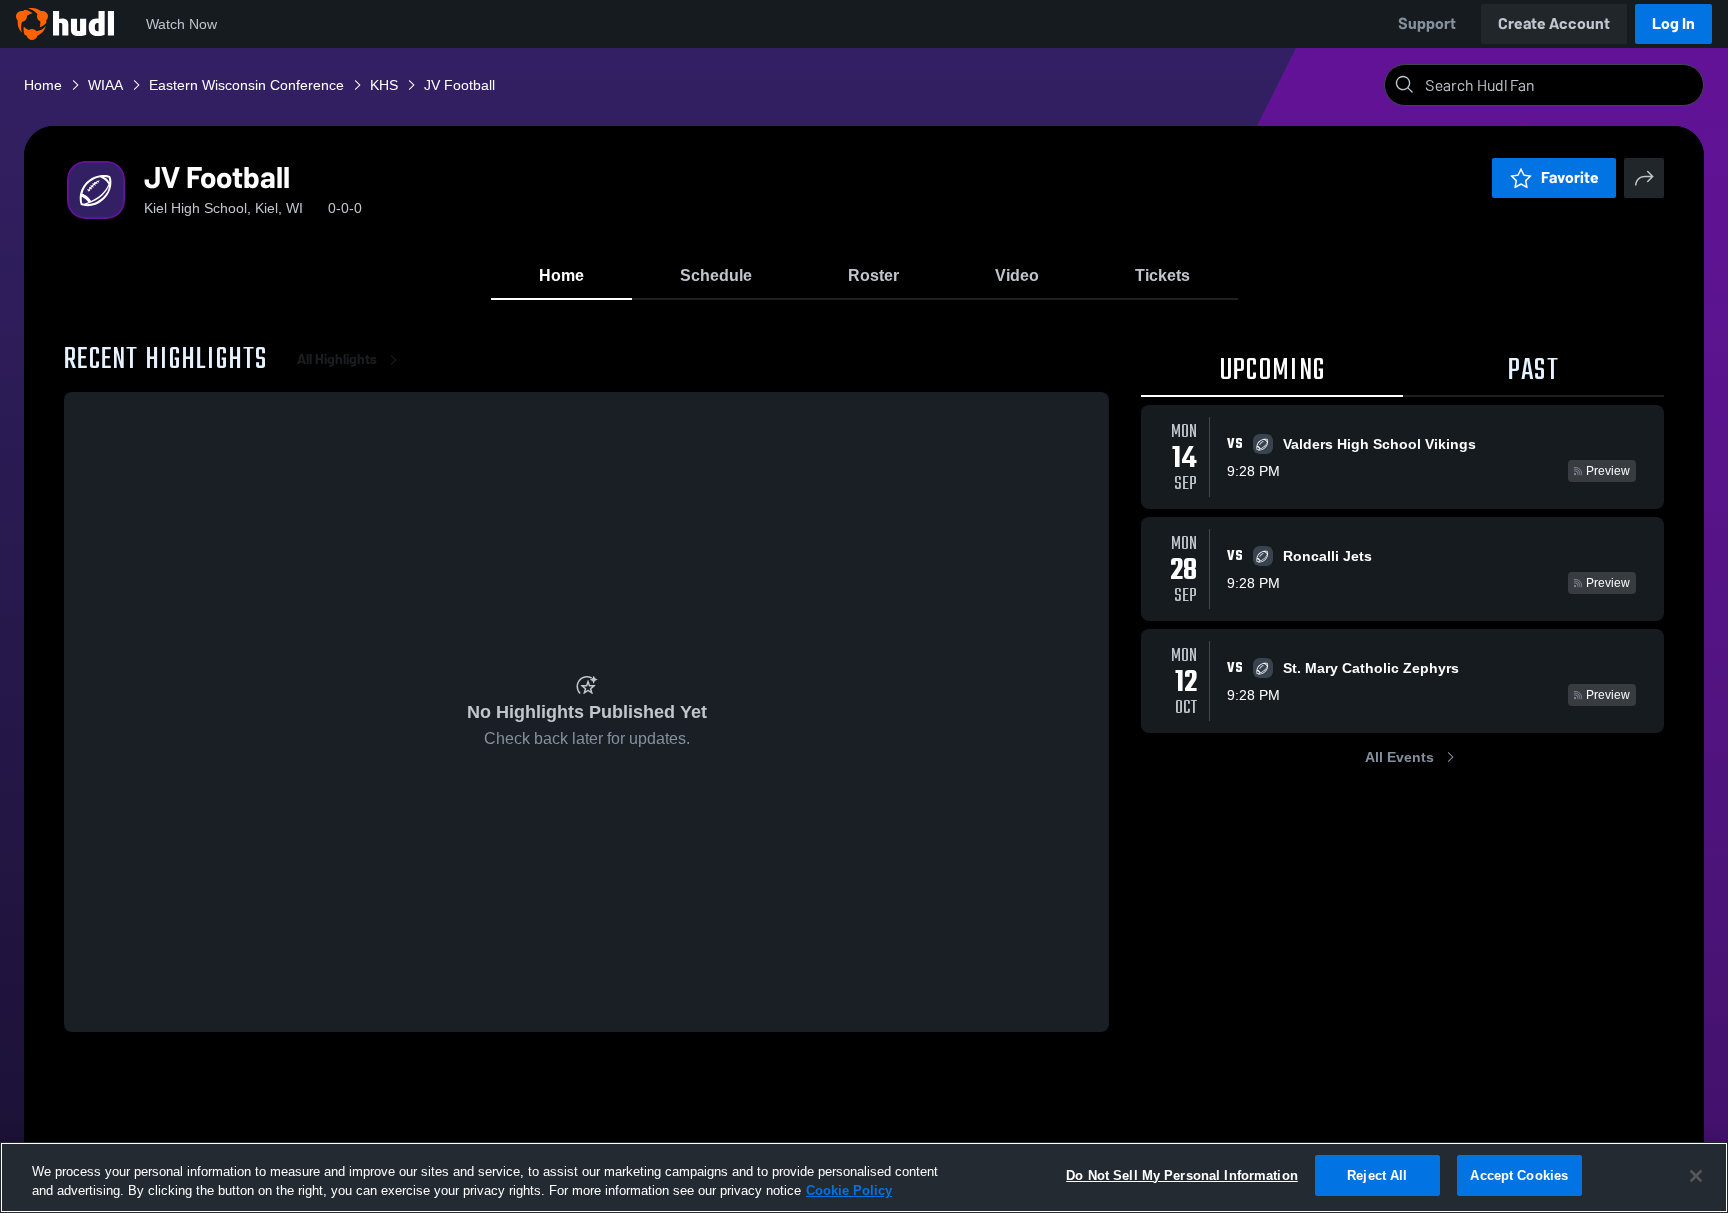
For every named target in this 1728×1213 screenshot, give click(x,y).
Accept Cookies (1519, 1175)
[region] (864, 1177)
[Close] (1696, 1176)
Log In (1673, 23)
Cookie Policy (849, 1191)
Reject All (1377, 1175)
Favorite (1570, 177)
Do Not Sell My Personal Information (1182, 1175)
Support (1427, 23)
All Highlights (337, 359)
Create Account (1554, 23)
